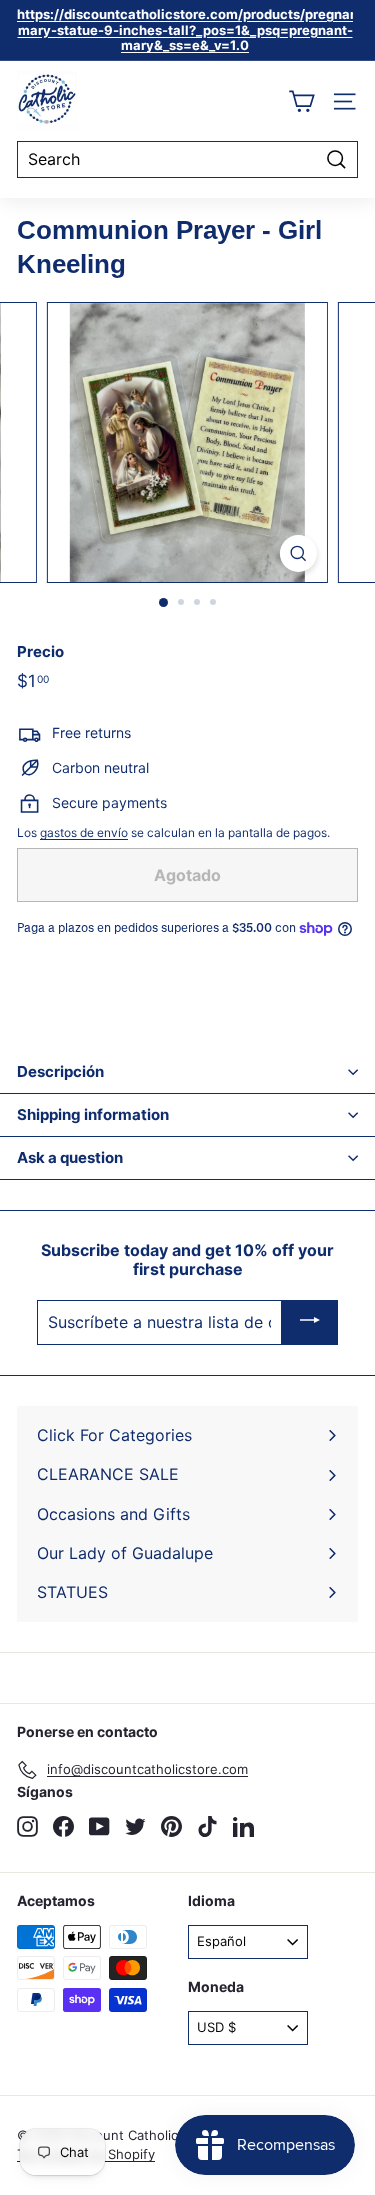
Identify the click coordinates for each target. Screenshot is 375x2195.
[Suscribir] (310, 1323)
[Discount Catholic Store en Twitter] (135, 1826)
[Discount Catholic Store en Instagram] (27, 1826)
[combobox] (187, 159)
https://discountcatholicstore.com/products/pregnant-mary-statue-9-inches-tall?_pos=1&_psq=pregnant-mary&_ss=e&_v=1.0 (193, 29)
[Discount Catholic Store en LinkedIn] (243, 1826)
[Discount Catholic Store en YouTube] (99, 1826)
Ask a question (70, 1157)
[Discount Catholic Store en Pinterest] (171, 1826)
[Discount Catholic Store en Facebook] (63, 1826)
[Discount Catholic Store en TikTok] (207, 1826)
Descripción (60, 1071)
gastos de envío (84, 832)
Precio (40, 652)
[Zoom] (298, 553)
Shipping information (93, 1114)
